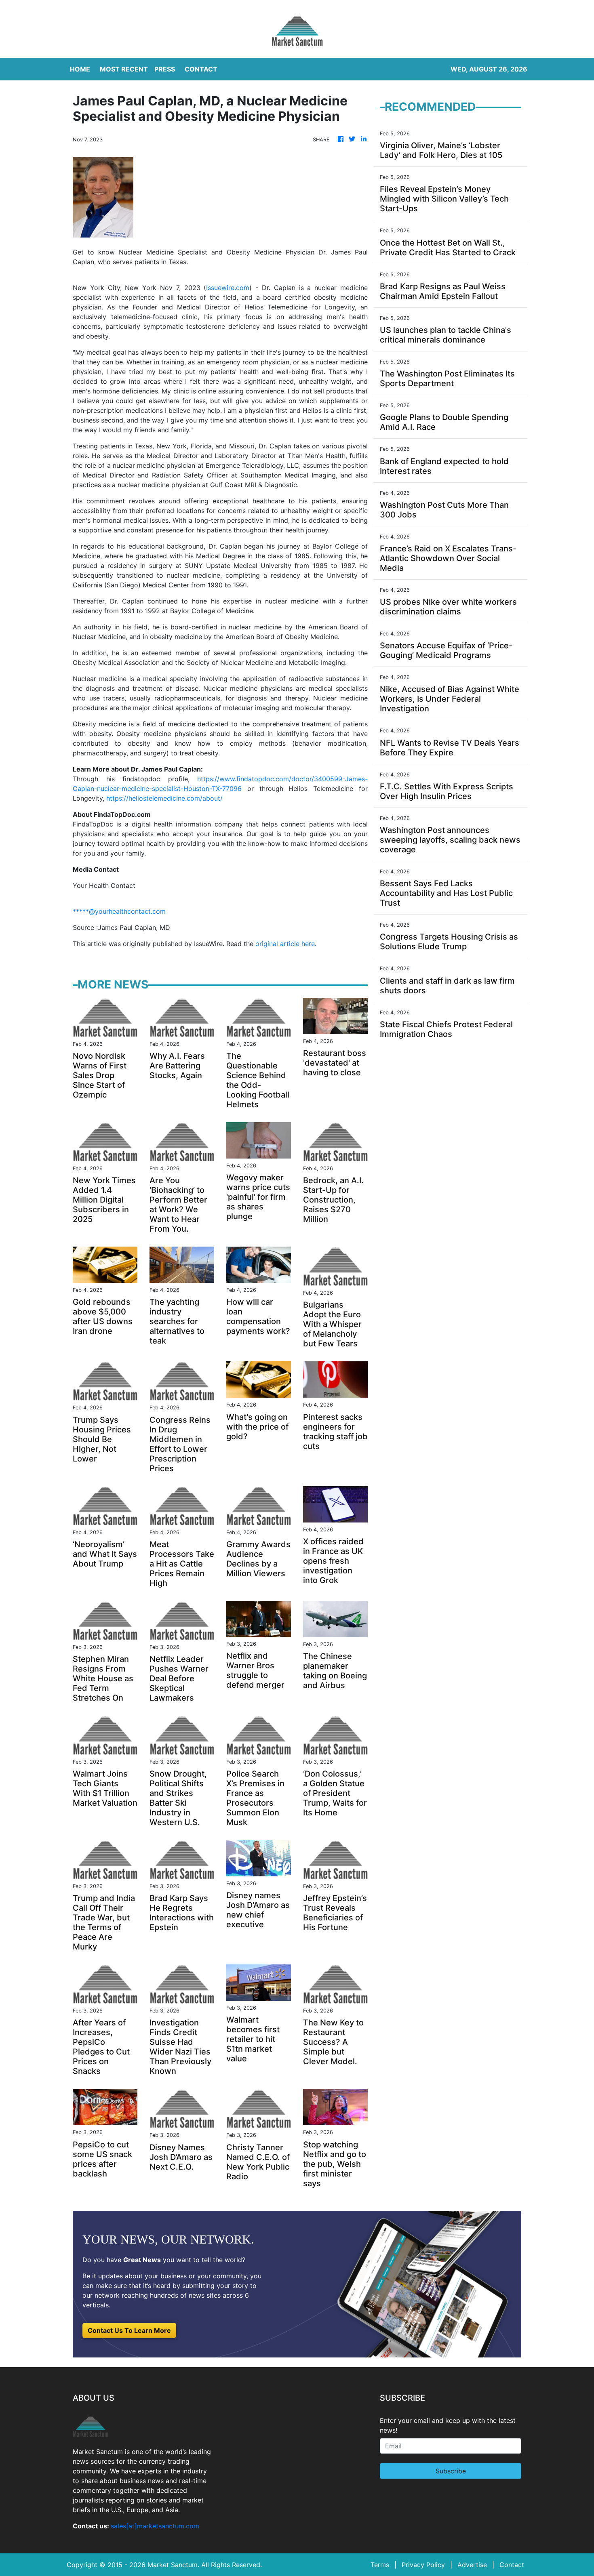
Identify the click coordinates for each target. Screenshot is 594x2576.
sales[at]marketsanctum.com (155, 2526)
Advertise (472, 2565)
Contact (512, 2565)
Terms (380, 2565)
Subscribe (451, 2471)
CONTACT (201, 69)
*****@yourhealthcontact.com (119, 911)
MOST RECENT (124, 69)
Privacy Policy (423, 2565)
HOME (80, 69)
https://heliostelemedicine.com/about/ (164, 798)
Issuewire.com (228, 288)
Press (165, 69)
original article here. (286, 944)
